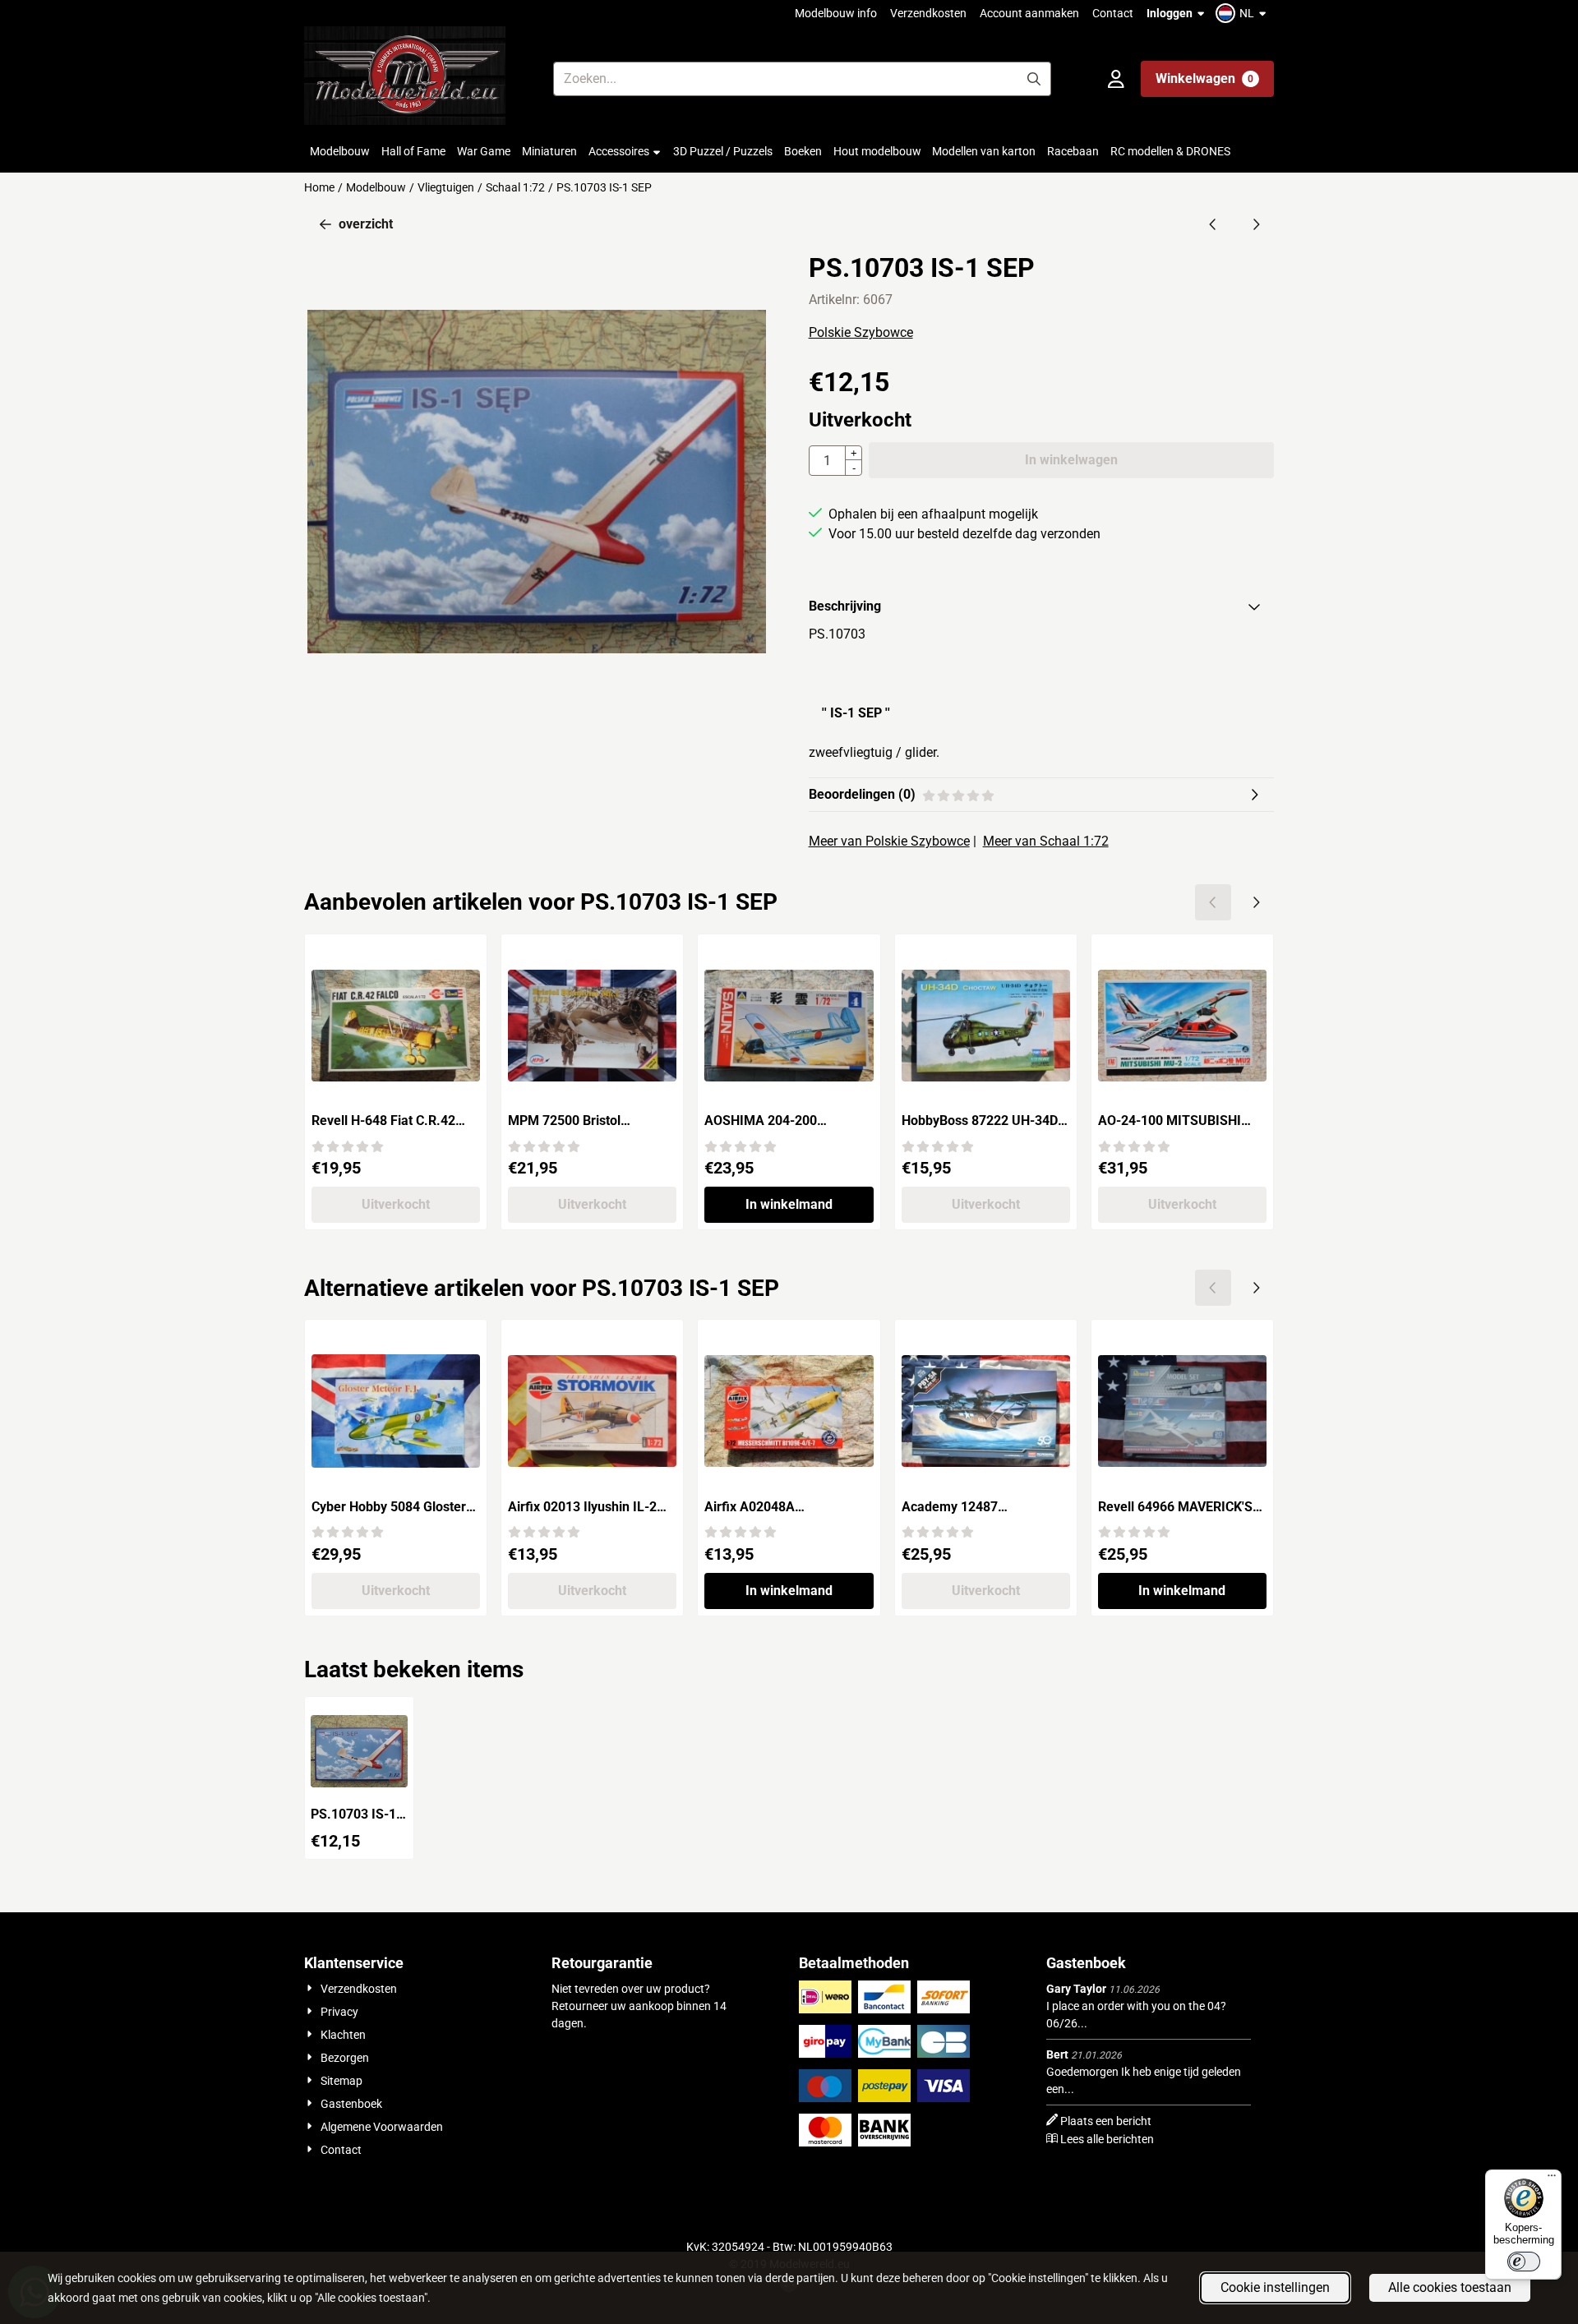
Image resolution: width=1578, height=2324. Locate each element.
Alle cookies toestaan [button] (1450, 2287)
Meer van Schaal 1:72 (1046, 841)
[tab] (1041, 606)
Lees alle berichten (1107, 2139)
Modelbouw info (836, 13)
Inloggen (1170, 13)
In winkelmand (789, 1204)
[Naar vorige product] (1213, 224)
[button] (1243, 13)
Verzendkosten (928, 13)
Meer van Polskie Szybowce (889, 841)
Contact (1113, 13)
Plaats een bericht (1106, 2121)
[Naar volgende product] (1256, 224)
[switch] (1524, 2262)
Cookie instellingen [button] (1275, 2287)
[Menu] (1552, 2179)
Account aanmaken (1029, 13)
